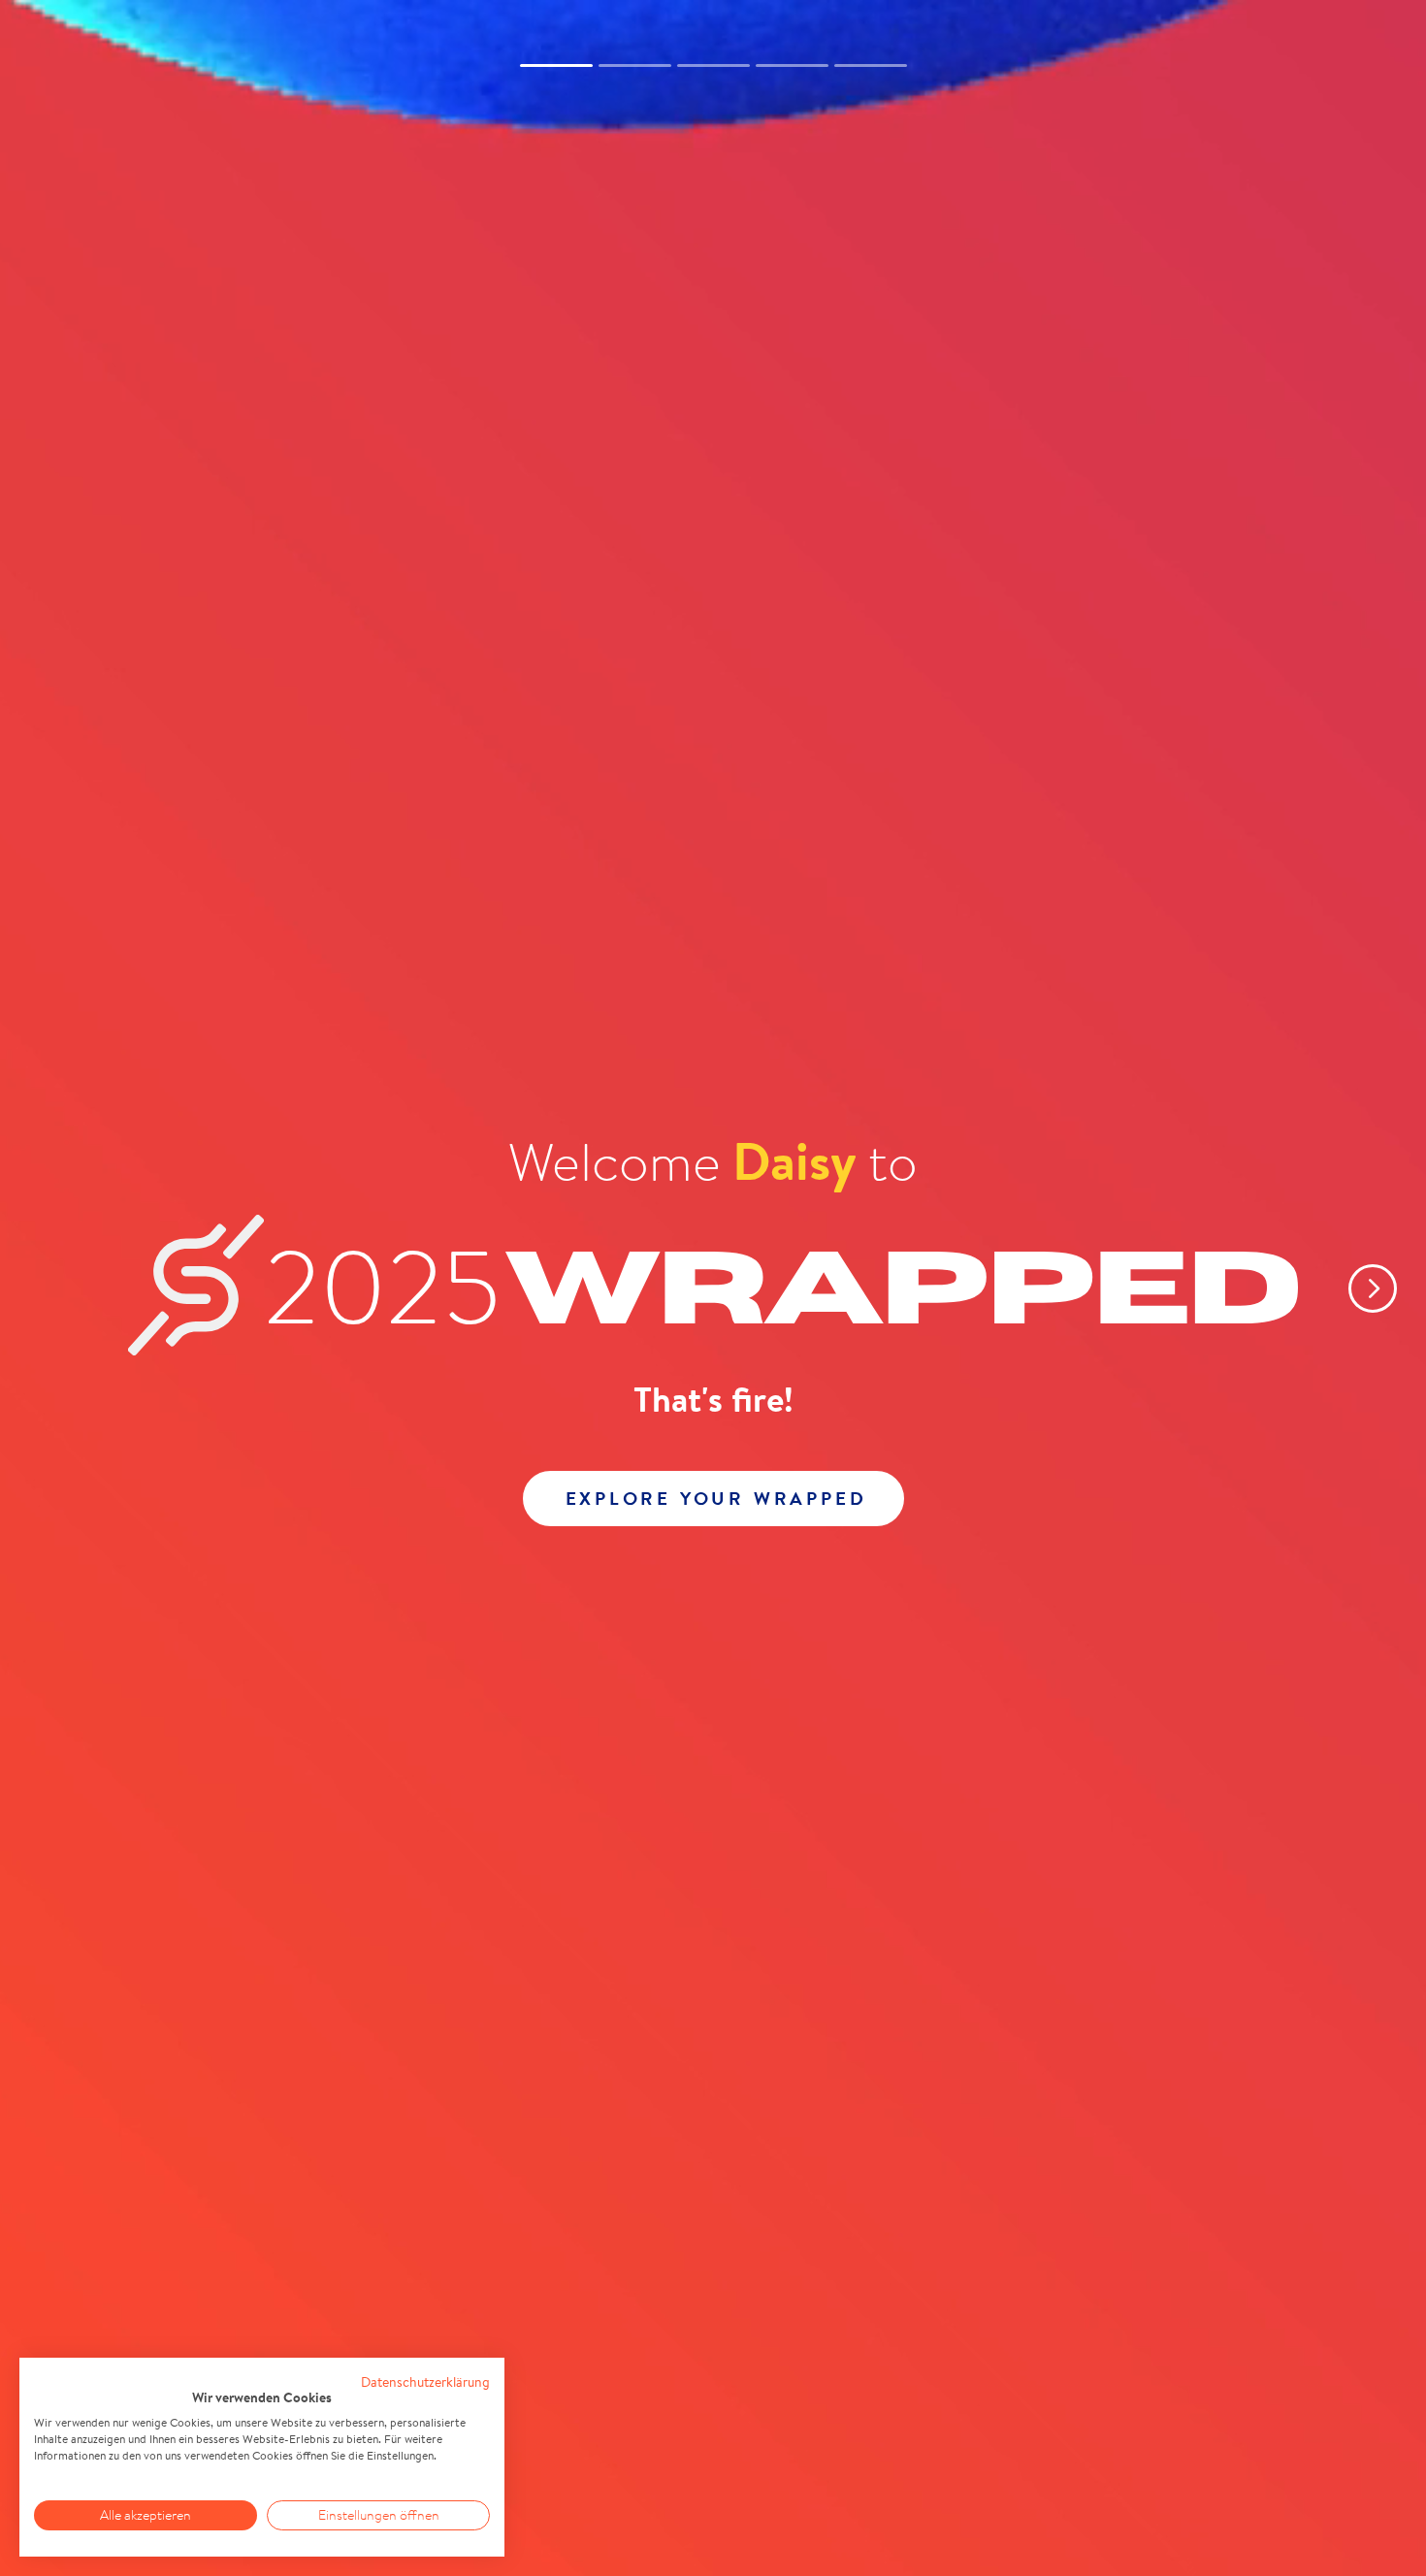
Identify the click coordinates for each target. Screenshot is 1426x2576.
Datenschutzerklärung (425, 2382)
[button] (1358, 1288)
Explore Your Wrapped (716, 1498)
